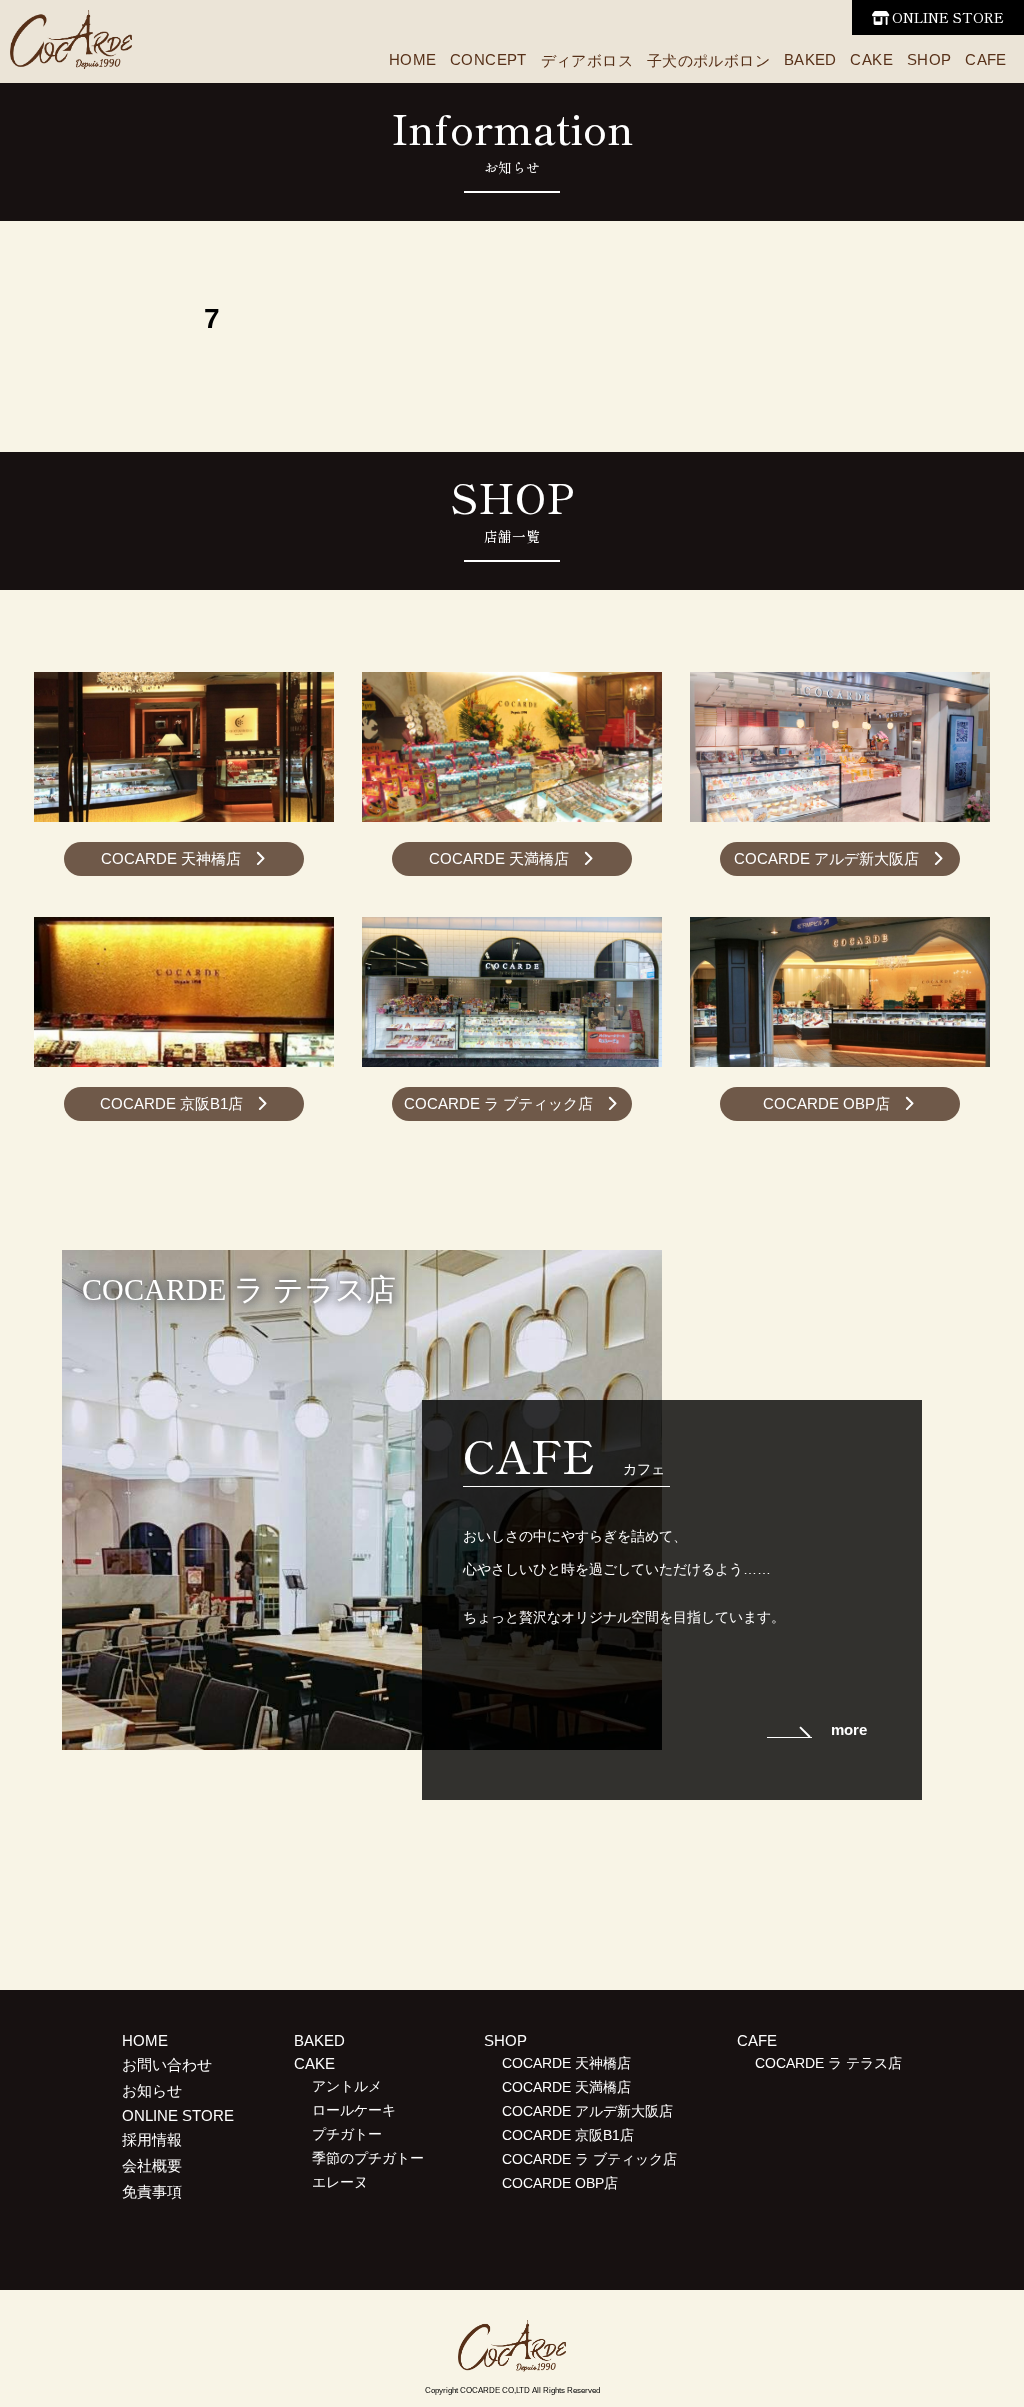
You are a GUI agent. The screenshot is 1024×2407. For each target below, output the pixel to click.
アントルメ (347, 2086)
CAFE (986, 59)
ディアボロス (587, 60)
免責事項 (152, 2191)
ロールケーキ (354, 2110)
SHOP (929, 59)
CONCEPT (488, 59)
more (849, 1729)
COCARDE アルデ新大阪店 (826, 858)
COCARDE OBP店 (826, 1103)
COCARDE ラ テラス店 (828, 2063)
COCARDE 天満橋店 (499, 858)
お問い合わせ (167, 2064)
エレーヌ (340, 2182)
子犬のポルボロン (708, 60)
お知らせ (152, 2090)
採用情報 (152, 2139)
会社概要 (152, 2165)
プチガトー (347, 2134)
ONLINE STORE (948, 17)
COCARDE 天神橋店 (171, 858)
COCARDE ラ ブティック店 (498, 1103)
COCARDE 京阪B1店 (171, 1103)
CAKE (871, 59)
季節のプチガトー (368, 2158)
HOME (413, 59)
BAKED (810, 59)
